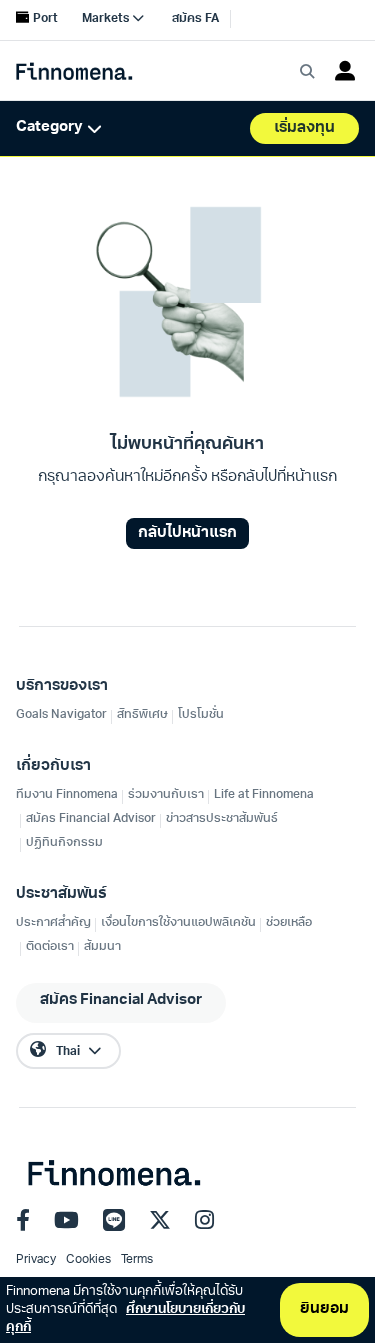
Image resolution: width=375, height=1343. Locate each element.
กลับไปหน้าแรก (187, 533)
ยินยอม (324, 1309)
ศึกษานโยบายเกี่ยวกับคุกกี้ (125, 1318)
